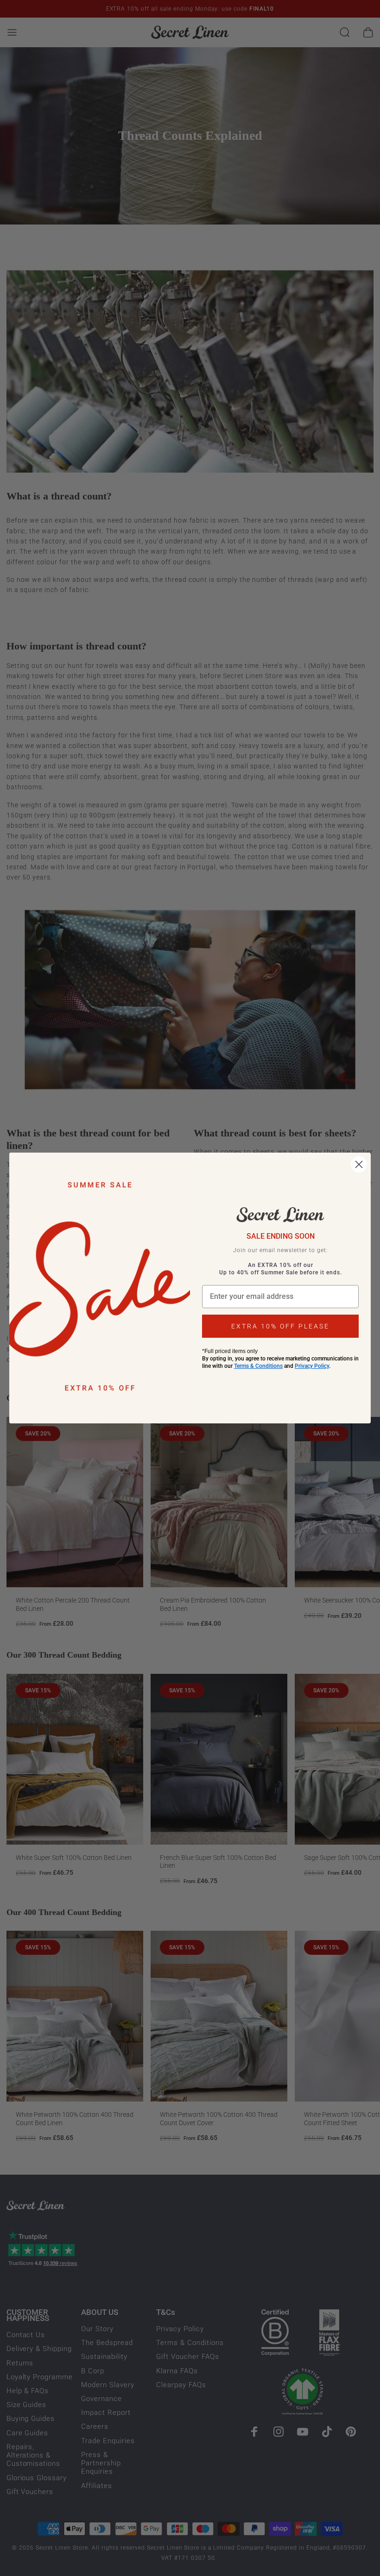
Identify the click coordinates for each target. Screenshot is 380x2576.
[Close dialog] (359, 1164)
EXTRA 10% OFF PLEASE (280, 1326)
